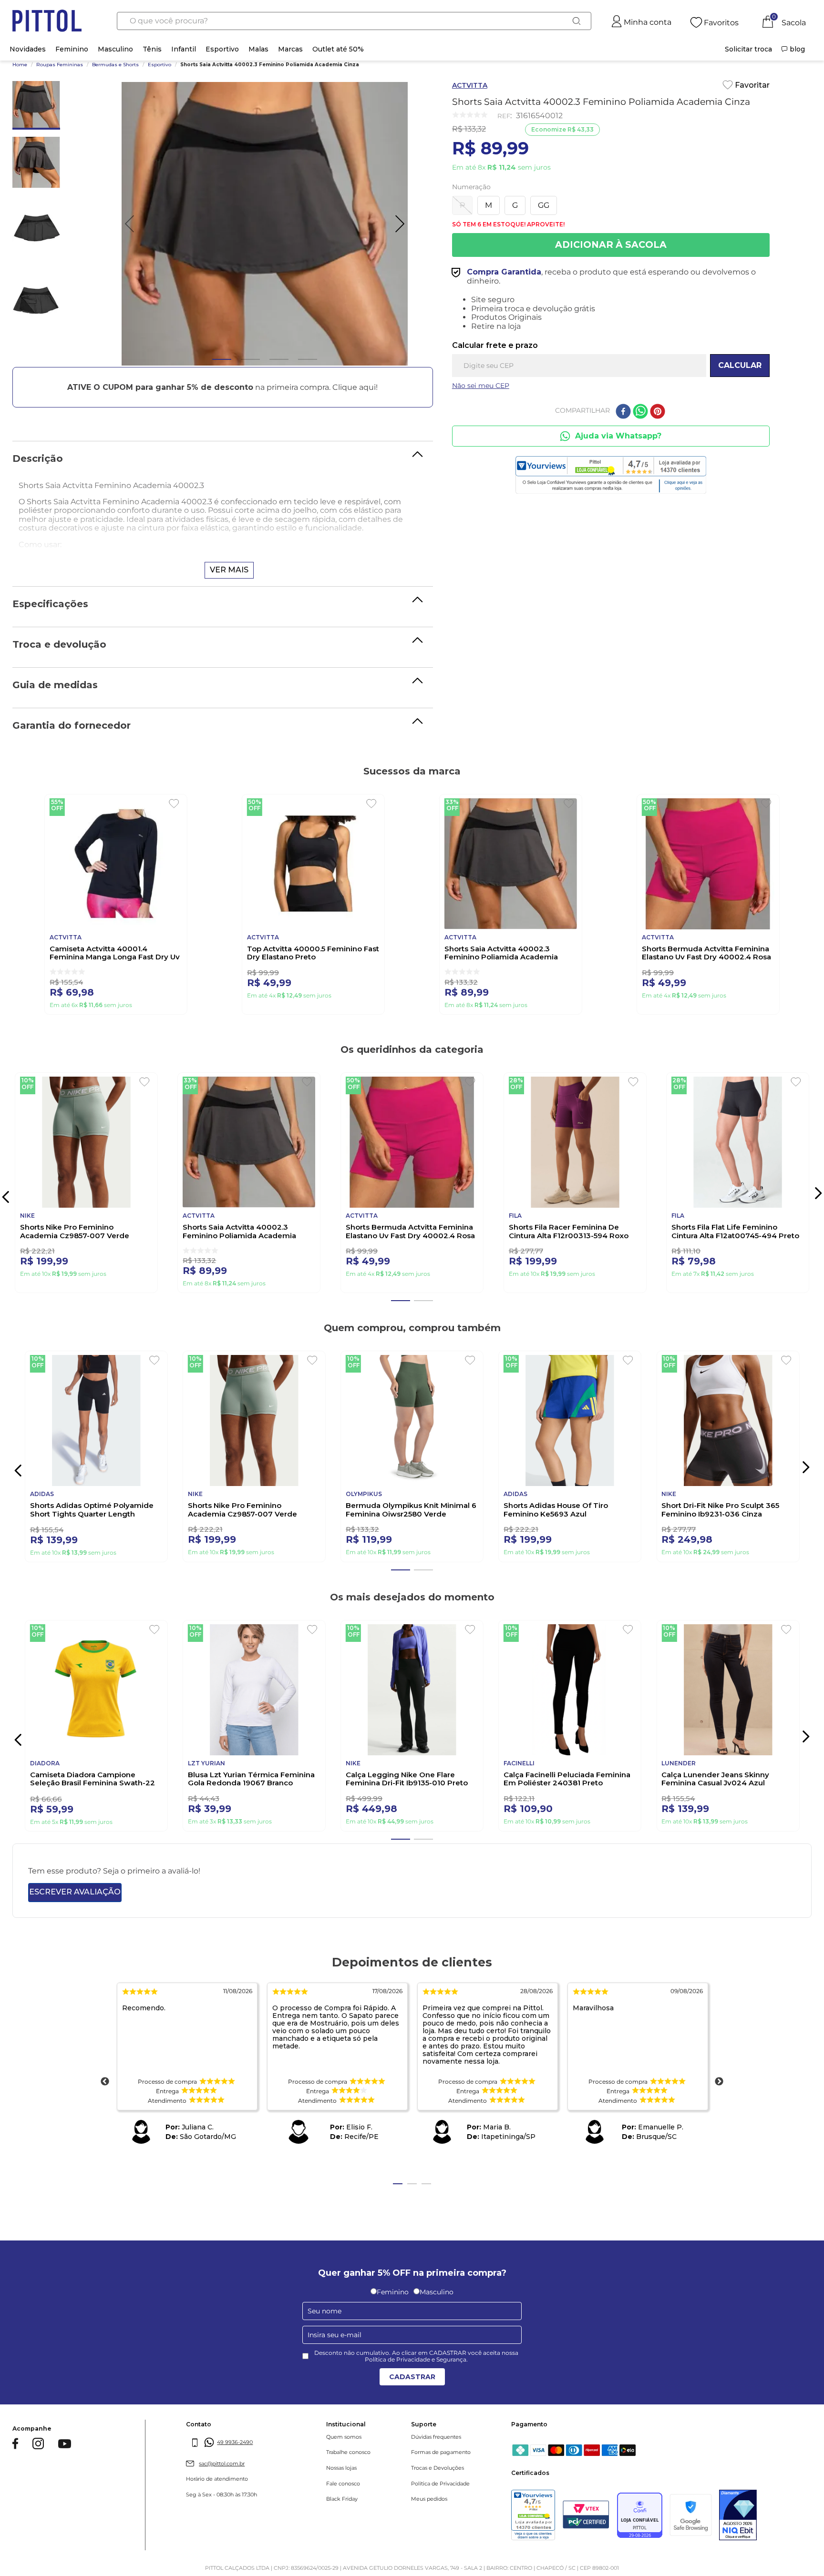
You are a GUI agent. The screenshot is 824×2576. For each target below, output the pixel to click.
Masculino (115, 49)
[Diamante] (738, 2535)
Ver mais (229, 570)
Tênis (152, 49)
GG (544, 205)
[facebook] (623, 412)
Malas (258, 49)
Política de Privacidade (440, 2502)
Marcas (290, 49)
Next (719, 2100)
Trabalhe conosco (348, 2471)
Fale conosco (343, 2502)
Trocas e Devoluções (438, 2487)
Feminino (72, 49)
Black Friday (342, 2518)
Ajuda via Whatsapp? (618, 436)
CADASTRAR (412, 2395)
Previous (105, 2100)
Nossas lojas (341, 2487)
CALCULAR (740, 365)
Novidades (28, 49)
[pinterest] (658, 412)
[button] (223, 387)
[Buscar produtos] (577, 21)
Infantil (184, 49)
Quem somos (344, 2455)
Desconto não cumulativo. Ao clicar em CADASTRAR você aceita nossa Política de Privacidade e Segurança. (416, 2375)
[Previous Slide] (15, 1474)
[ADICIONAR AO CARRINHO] (611, 245)
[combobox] (354, 21)
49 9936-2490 (235, 2461)
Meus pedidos (429, 2518)
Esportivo (222, 49)
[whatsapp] (640, 412)
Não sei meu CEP (481, 386)
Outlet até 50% (338, 49)
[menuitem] (748, 49)
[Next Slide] (818, 1193)
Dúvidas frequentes (436, 2455)
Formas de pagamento (441, 2471)
